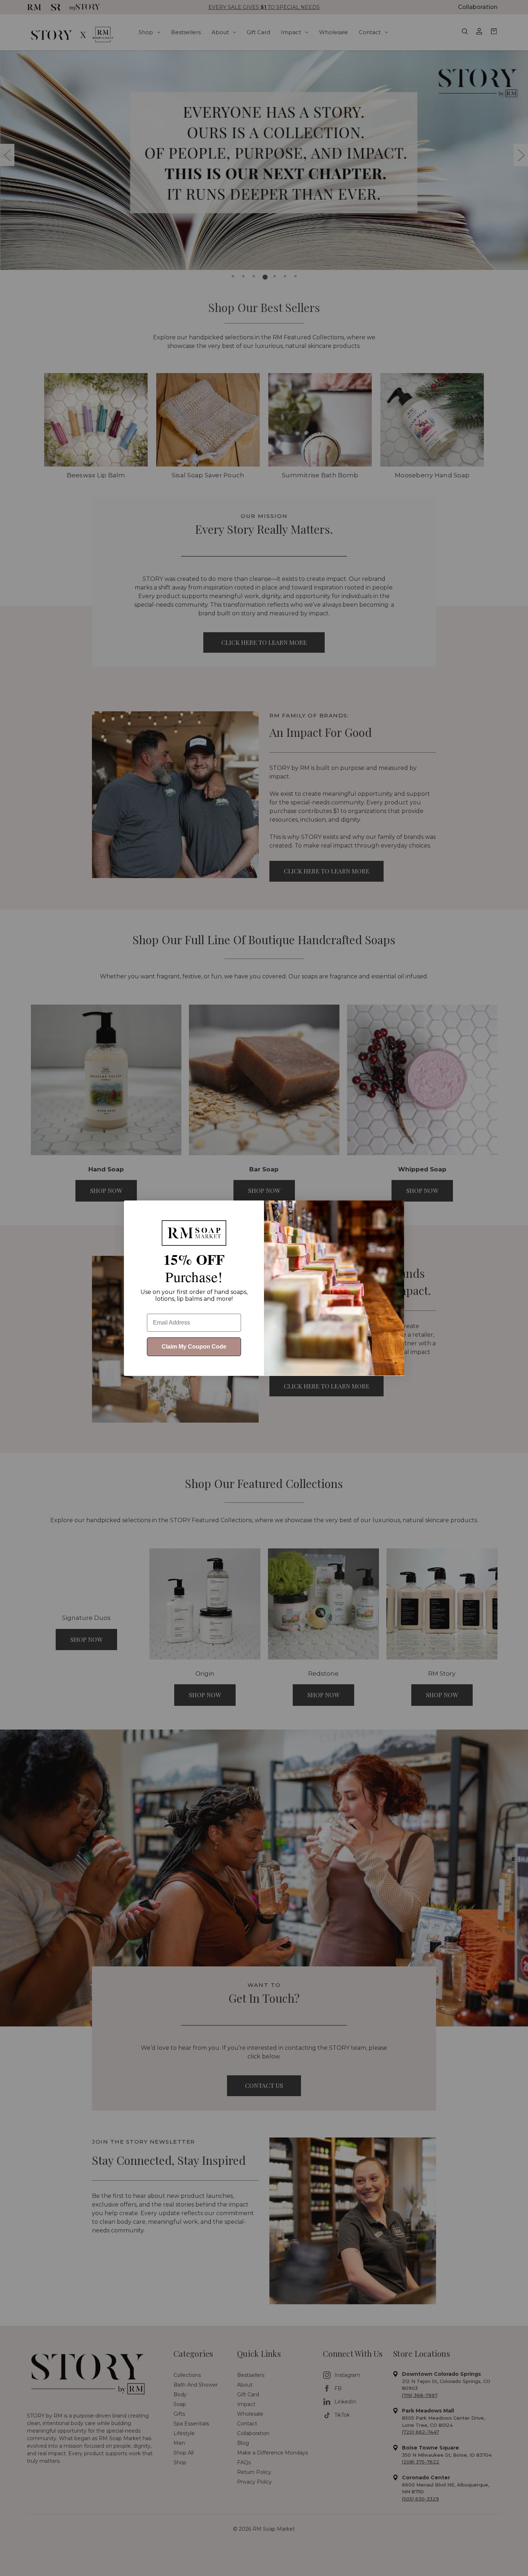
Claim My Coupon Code (194, 1347)
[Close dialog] (395, 1210)
